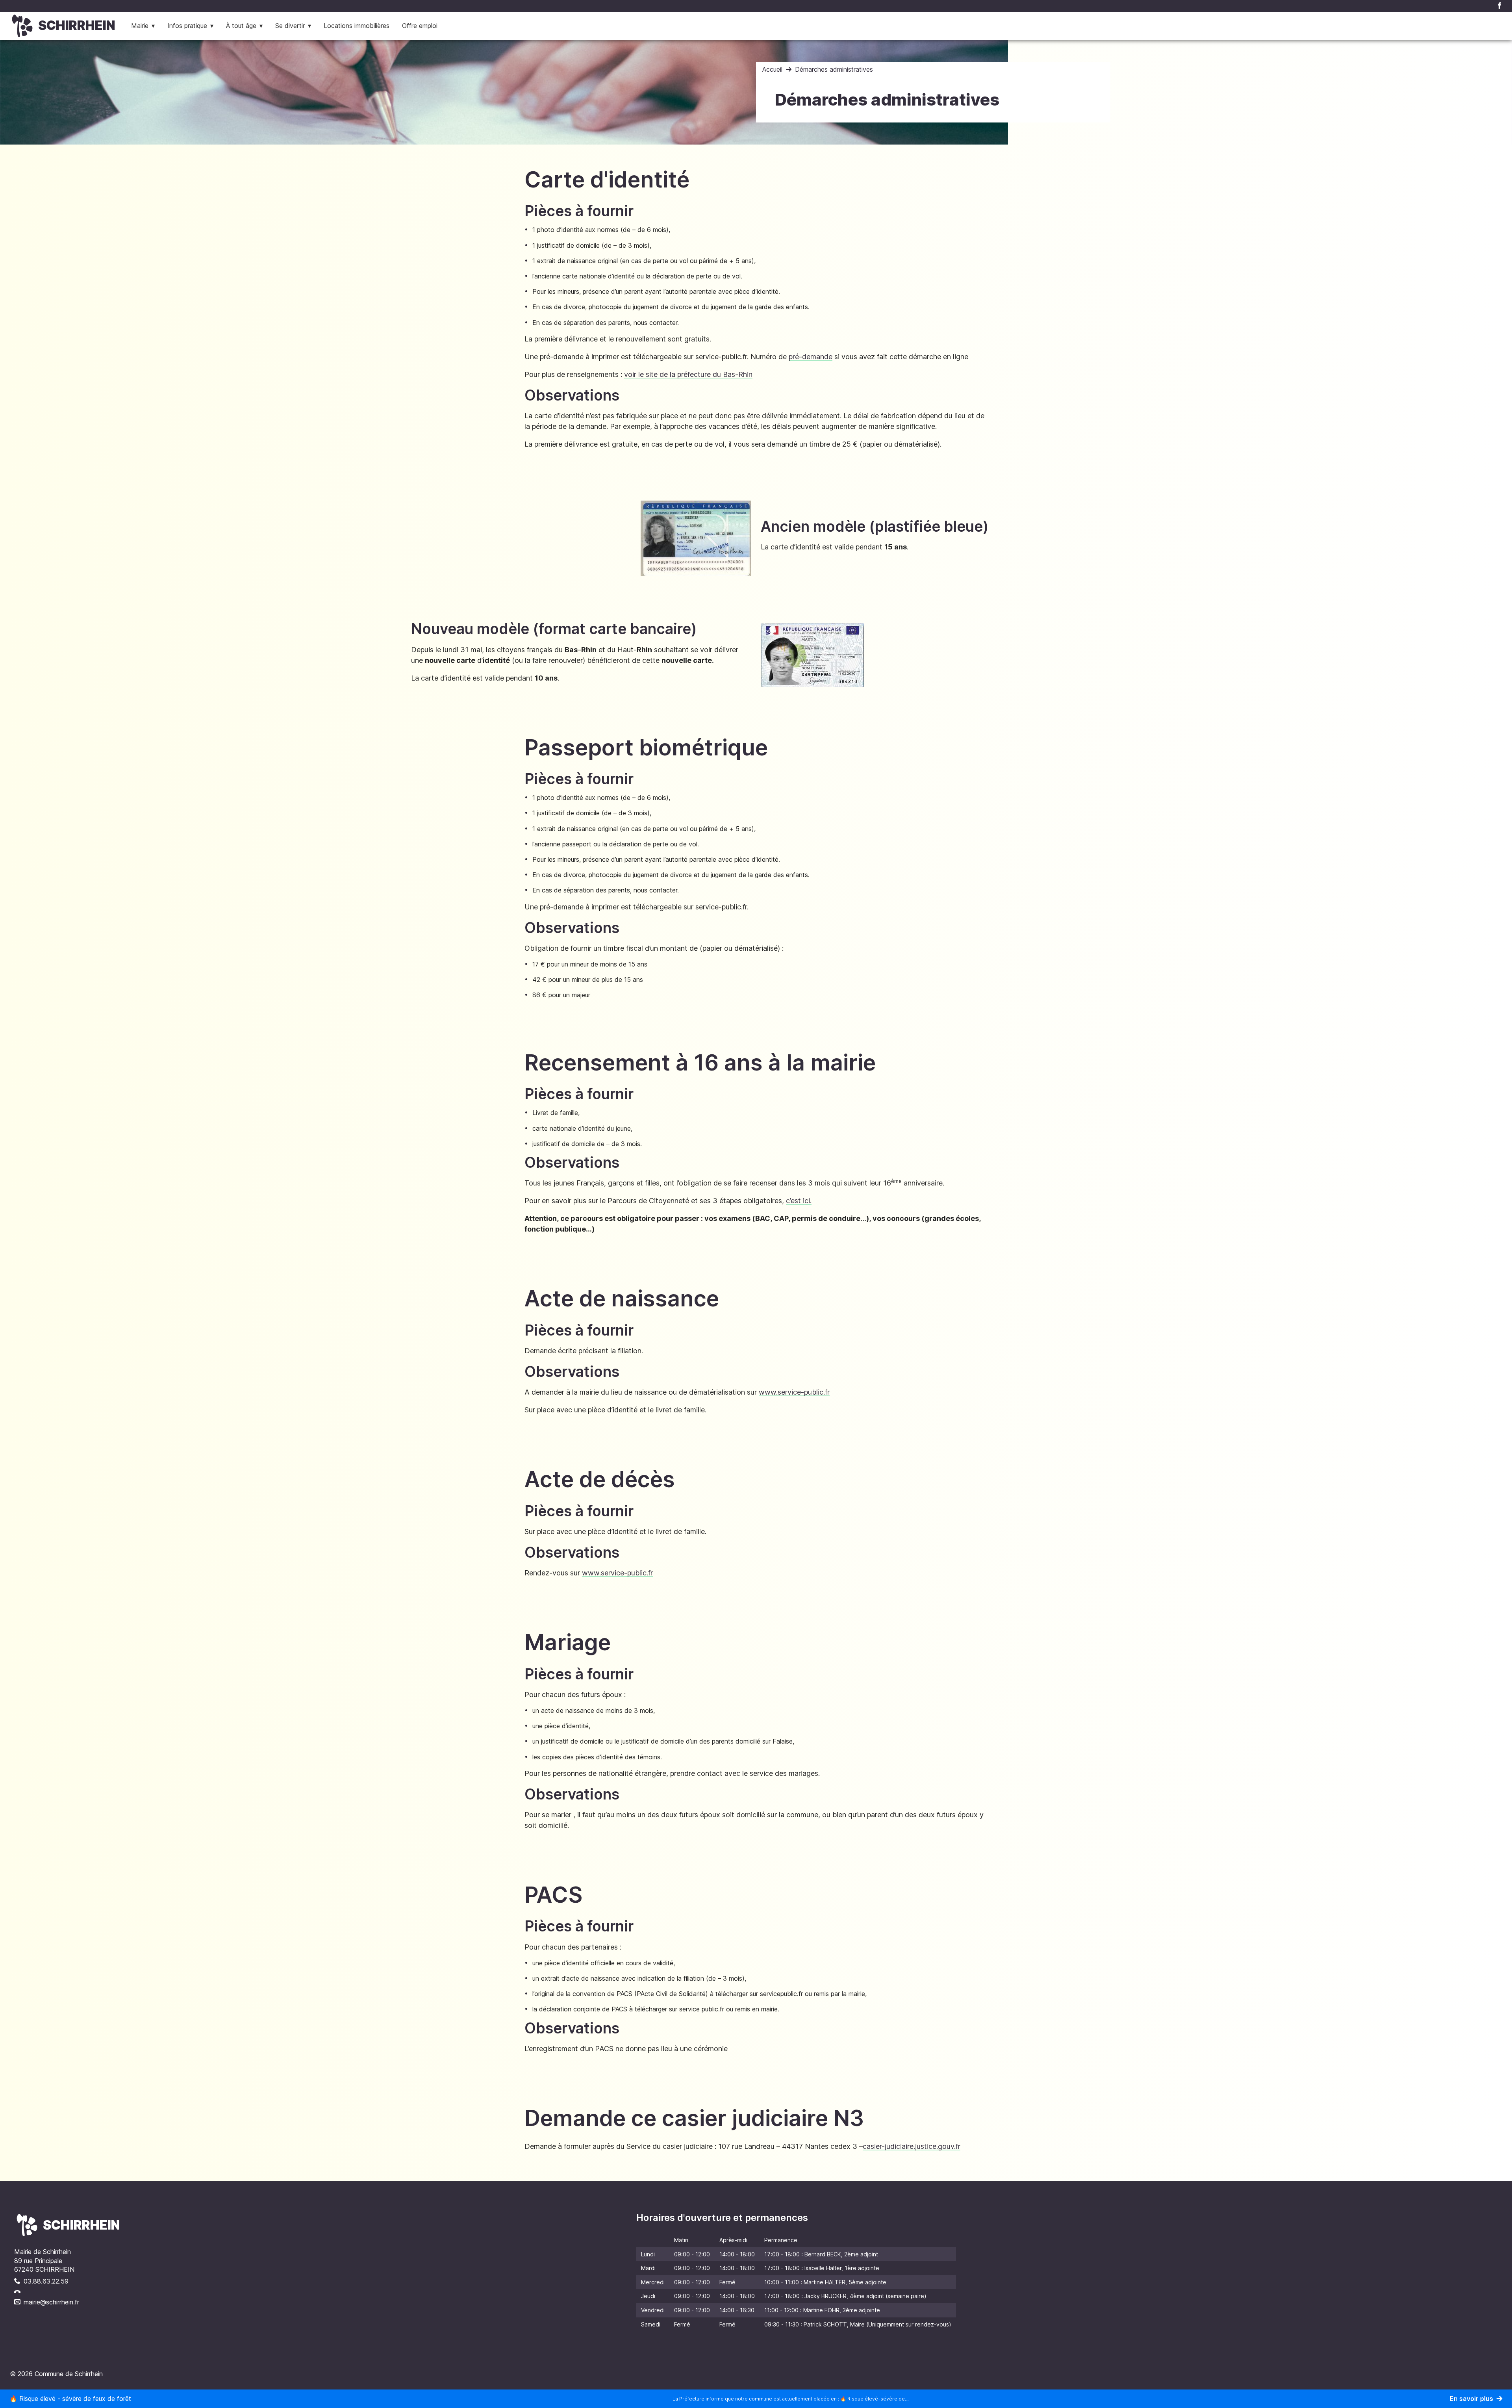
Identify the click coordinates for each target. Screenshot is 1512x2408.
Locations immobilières (357, 26)
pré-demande (811, 357)
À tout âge (241, 26)
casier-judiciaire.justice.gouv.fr (912, 2146)
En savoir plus (1471, 2399)
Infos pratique (187, 26)
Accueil (772, 69)
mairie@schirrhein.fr (51, 2302)
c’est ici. (799, 1201)
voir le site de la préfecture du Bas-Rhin (688, 374)
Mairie (140, 26)
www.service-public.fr (794, 1392)
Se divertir (290, 26)
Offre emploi (420, 26)
